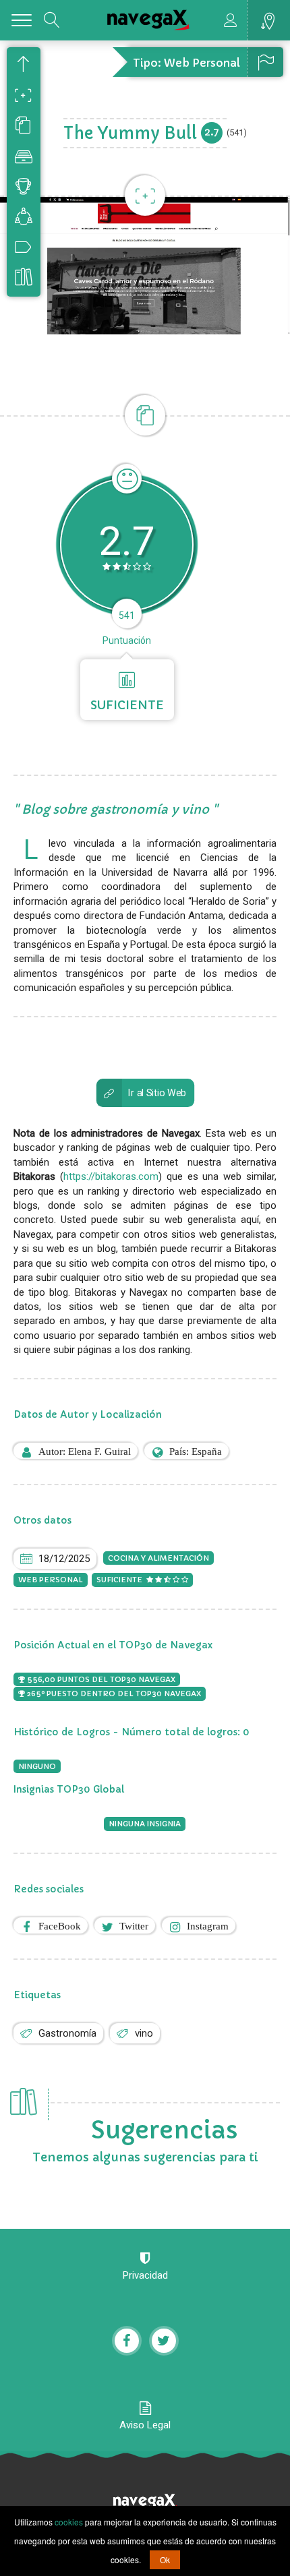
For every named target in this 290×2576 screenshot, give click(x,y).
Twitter (134, 1926)
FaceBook (60, 1926)
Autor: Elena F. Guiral (85, 1451)
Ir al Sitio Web (157, 1092)
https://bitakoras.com (111, 1176)
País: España (196, 1451)
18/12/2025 (64, 1559)
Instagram (208, 1926)
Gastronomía (67, 2033)
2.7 (212, 132)
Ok (165, 2559)
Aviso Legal (145, 2425)
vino (144, 2033)
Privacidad (145, 2275)
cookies (69, 2522)
